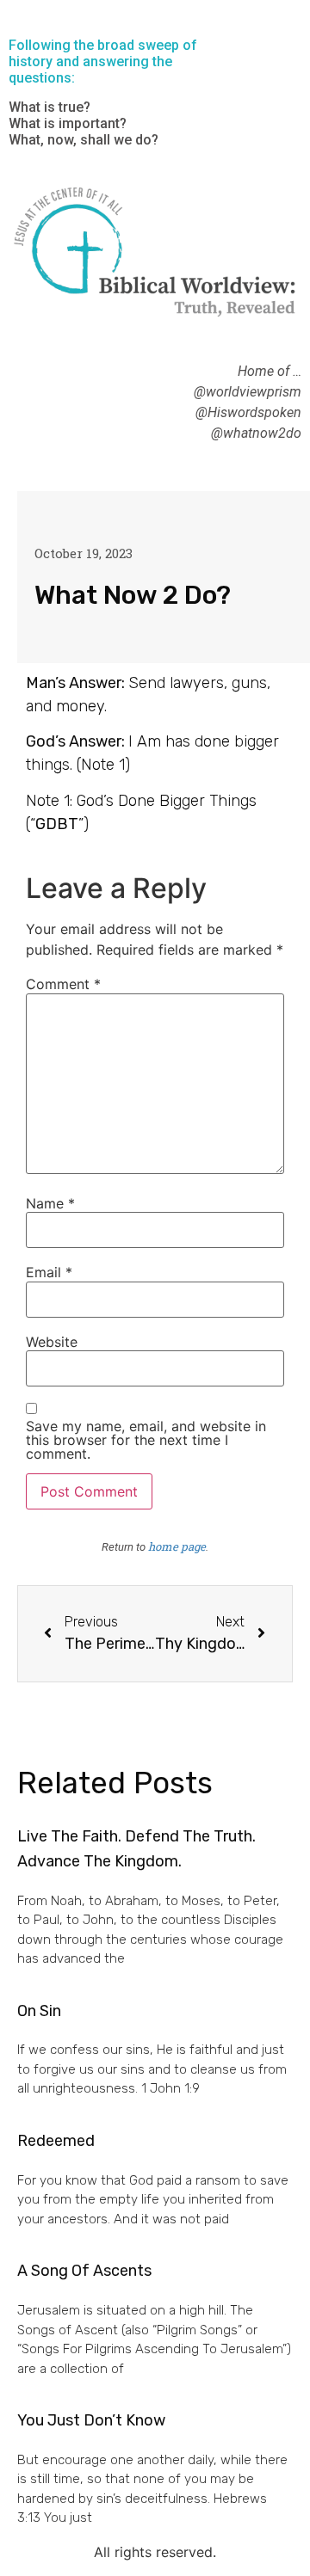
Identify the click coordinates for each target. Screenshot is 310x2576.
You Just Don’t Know (91, 2420)
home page (177, 1546)
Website (52, 1342)
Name (50, 1203)
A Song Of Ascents (84, 2271)
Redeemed (56, 2141)
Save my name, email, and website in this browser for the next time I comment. (146, 1440)
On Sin (39, 2011)
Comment (63, 984)
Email (49, 1272)
